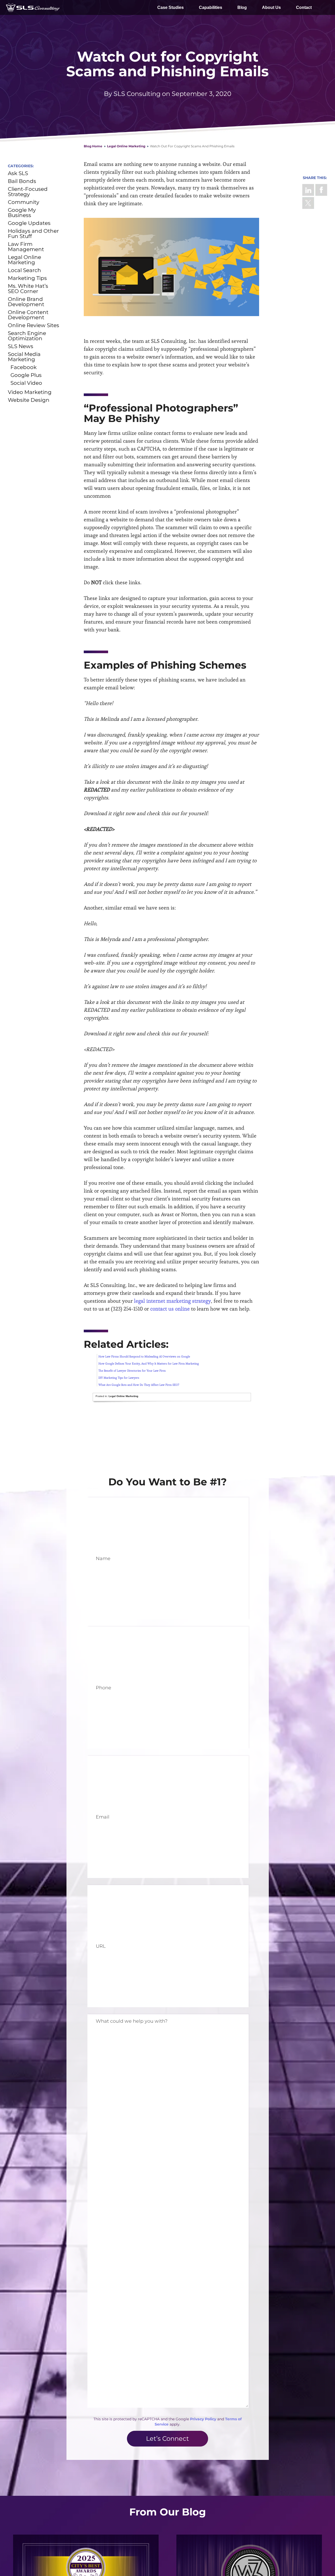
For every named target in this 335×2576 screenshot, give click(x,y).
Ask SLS (18, 173)
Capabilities (211, 7)
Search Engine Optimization (27, 336)
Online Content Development (28, 315)
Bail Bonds (22, 181)
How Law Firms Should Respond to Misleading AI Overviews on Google (144, 1356)
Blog (242, 7)
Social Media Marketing (24, 357)
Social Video (26, 383)
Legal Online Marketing (126, 146)
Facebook (321, 190)
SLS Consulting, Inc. (33, 7)
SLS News (21, 346)
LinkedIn (308, 190)
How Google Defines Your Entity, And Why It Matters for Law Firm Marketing (149, 1363)
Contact (304, 7)
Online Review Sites (33, 325)
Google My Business (22, 213)
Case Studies (171, 7)
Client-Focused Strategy (28, 192)
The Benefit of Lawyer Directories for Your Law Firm (132, 1371)
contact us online (170, 1309)
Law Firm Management (26, 247)
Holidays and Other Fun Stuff (33, 234)
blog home (93, 146)
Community (24, 202)
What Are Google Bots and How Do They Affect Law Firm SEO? (139, 1385)
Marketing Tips (27, 278)
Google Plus (26, 375)
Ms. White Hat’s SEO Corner (28, 289)
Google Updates (29, 223)
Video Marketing (30, 392)
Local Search (24, 270)
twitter (308, 203)
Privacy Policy (203, 2419)
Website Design (29, 400)
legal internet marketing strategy (172, 1301)
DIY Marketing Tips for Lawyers (119, 1378)
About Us (271, 7)
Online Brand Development (26, 302)
